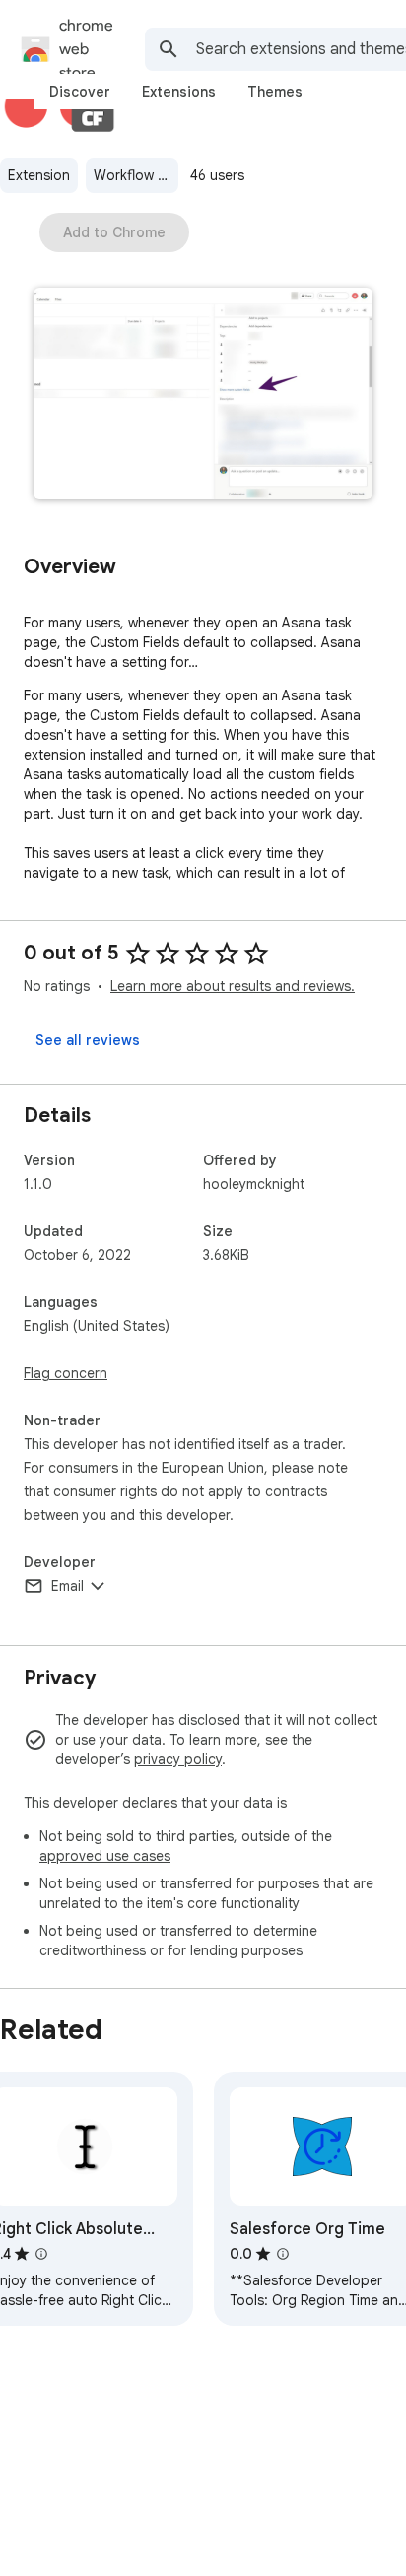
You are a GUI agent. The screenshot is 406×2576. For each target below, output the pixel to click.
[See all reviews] (88, 1040)
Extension (39, 175)
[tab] (80, 92)
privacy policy (178, 1759)
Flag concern (66, 1373)
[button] (203, 396)
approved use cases (105, 1856)
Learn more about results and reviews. (233, 986)
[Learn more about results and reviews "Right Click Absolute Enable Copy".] (41, 2254)
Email (68, 1586)
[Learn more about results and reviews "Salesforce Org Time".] (283, 2254)
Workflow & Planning (136, 175)
